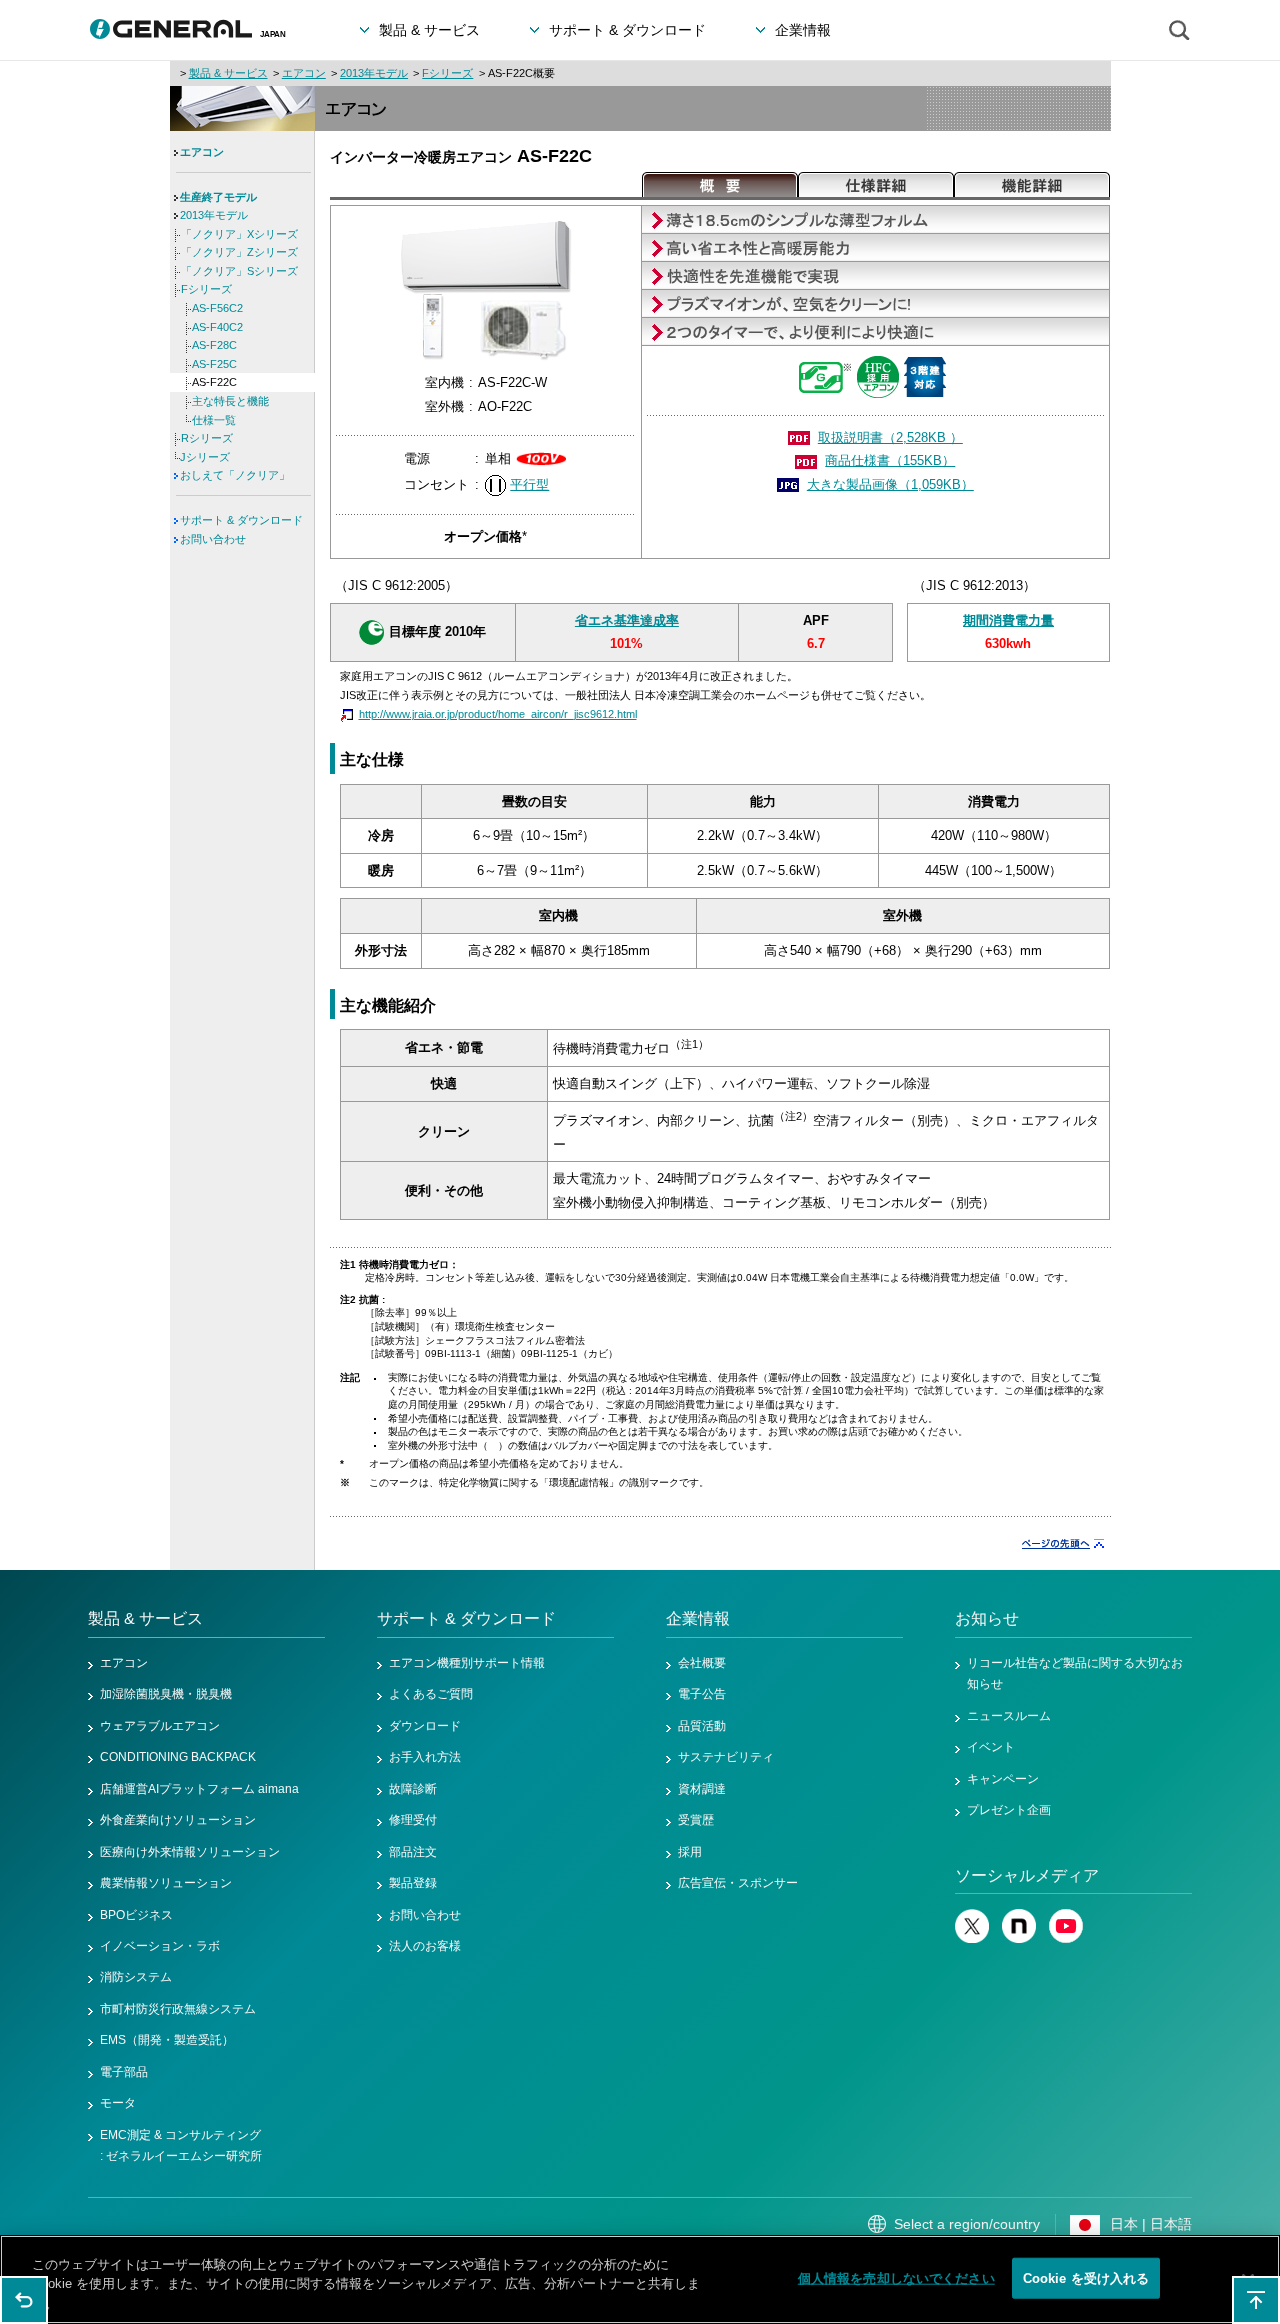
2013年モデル (374, 73)
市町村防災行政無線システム (178, 2009)
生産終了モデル (218, 197)
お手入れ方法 (425, 1757)
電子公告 (702, 1694)
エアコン (304, 73)
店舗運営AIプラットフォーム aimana (199, 1789)
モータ (118, 2103)
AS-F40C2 (217, 327)
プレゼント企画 (1009, 1810)
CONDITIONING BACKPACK (178, 1757)
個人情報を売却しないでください (896, 2277)
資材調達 (702, 1789)
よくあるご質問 (431, 1694)
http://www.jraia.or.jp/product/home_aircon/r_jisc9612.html (498, 714)
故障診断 (413, 1789)
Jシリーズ (205, 457)
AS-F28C (214, 345)
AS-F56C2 (217, 308)
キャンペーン (1003, 1779)
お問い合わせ (213, 539)
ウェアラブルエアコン (160, 1726)
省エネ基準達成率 (627, 620)
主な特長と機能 (230, 401)
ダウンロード (425, 1726)
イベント (991, 1747)
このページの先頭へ (1256, 2300)
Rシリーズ (207, 438)
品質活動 (702, 1726)
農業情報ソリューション (166, 1883)
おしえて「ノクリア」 (235, 475)
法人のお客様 (425, 1946)
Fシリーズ (447, 73)
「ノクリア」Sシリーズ (239, 271)
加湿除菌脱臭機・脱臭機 (166, 1694)
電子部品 (124, 2072)
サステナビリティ (726, 1757)
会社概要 (702, 1663)
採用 (690, 1852)
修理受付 (413, 1820)
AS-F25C (214, 364)
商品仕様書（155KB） (890, 460)
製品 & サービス (228, 73)
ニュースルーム (1009, 1716)
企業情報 (698, 1618)
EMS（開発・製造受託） (167, 2040)
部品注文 (413, 1852)
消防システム (136, 1977)
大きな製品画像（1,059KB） (890, 484)
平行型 (529, 484)
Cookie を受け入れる (1086, 2277)
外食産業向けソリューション (178, 1820)
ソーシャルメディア (1027, 1875)
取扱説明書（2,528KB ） (890, 437)
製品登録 (413, 1883)
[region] (640, 2279)
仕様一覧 (214, 420)
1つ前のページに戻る (24, 2300)
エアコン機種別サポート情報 (467, 1663)
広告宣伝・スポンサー (738, 1883)
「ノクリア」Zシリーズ (239, 252)
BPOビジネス (136, 1915)
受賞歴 (696, 1820)
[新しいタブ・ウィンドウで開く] (972, 1939)
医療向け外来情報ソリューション (190, 1852)
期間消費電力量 (1008, 620)
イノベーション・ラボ (160, 1946)
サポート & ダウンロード (241, 520)
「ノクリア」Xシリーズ (239, 234)
